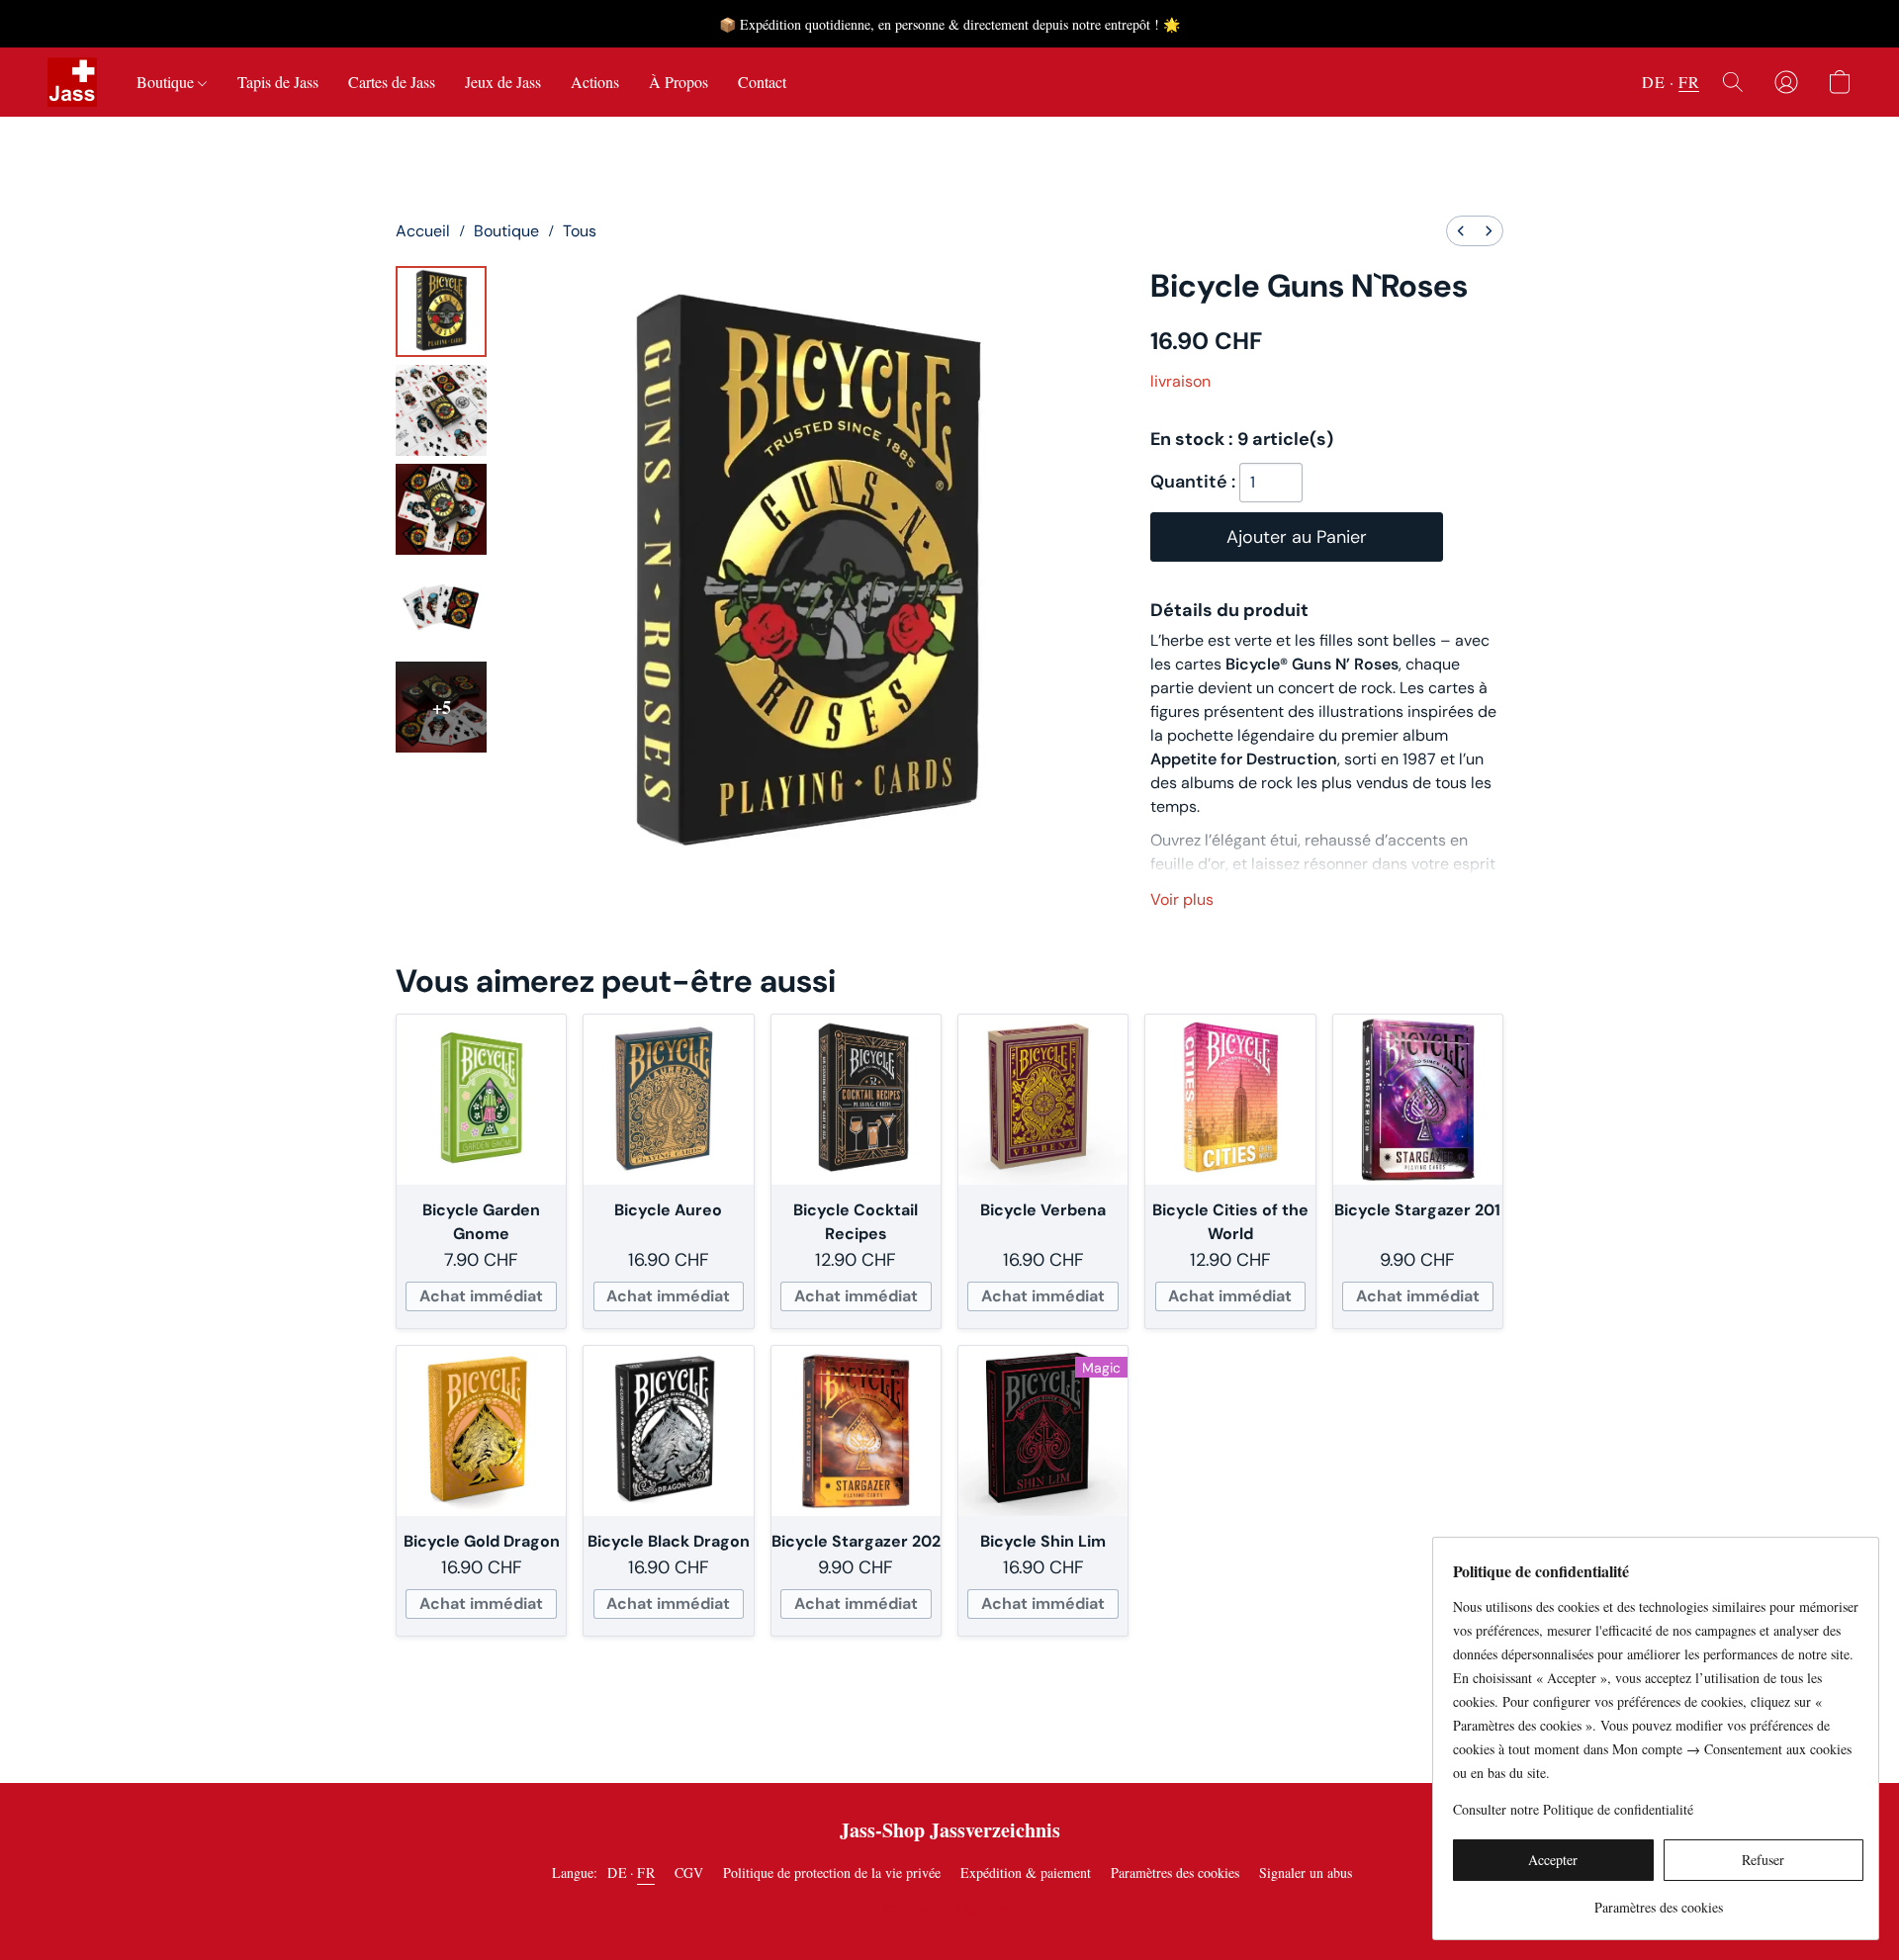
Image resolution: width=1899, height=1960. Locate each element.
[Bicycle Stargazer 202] (856, 1430)
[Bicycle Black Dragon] (668, 1430)
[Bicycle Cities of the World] (1230, 1099)
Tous (580, 231)
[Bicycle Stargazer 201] (1418, 1099)
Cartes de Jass (392, 82)
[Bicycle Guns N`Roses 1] (441, 410)
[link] (1658, 1900)
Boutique (167, 82)
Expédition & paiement (1026, 1872)
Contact (762, 82)
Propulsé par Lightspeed (950, 1907)
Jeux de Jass (503, 82)
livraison (1180, 381)
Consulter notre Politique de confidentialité (1573, 1809)
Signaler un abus (1306, 1872)
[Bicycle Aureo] (668, 1099)
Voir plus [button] (1182, 899)
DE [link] (617, 1872)
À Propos (678, 82)
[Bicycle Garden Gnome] (481, 1099)
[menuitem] (1461, 231)
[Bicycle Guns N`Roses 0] (441, 312)
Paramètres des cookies (1175, 1872)
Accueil (423, 231)
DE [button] (1653, 82)
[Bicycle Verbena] (1043, 1099)
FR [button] (1689, 82)
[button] (72, 82)
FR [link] (646, 1872)
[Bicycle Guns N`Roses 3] (441, 608)
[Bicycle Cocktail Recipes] (856, 1099)
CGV (689, 1872)
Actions (595, 82)
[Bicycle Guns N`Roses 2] (441, 509)
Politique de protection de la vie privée (832, 1872)
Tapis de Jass (278, 82)
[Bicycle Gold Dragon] (481, 1430)
